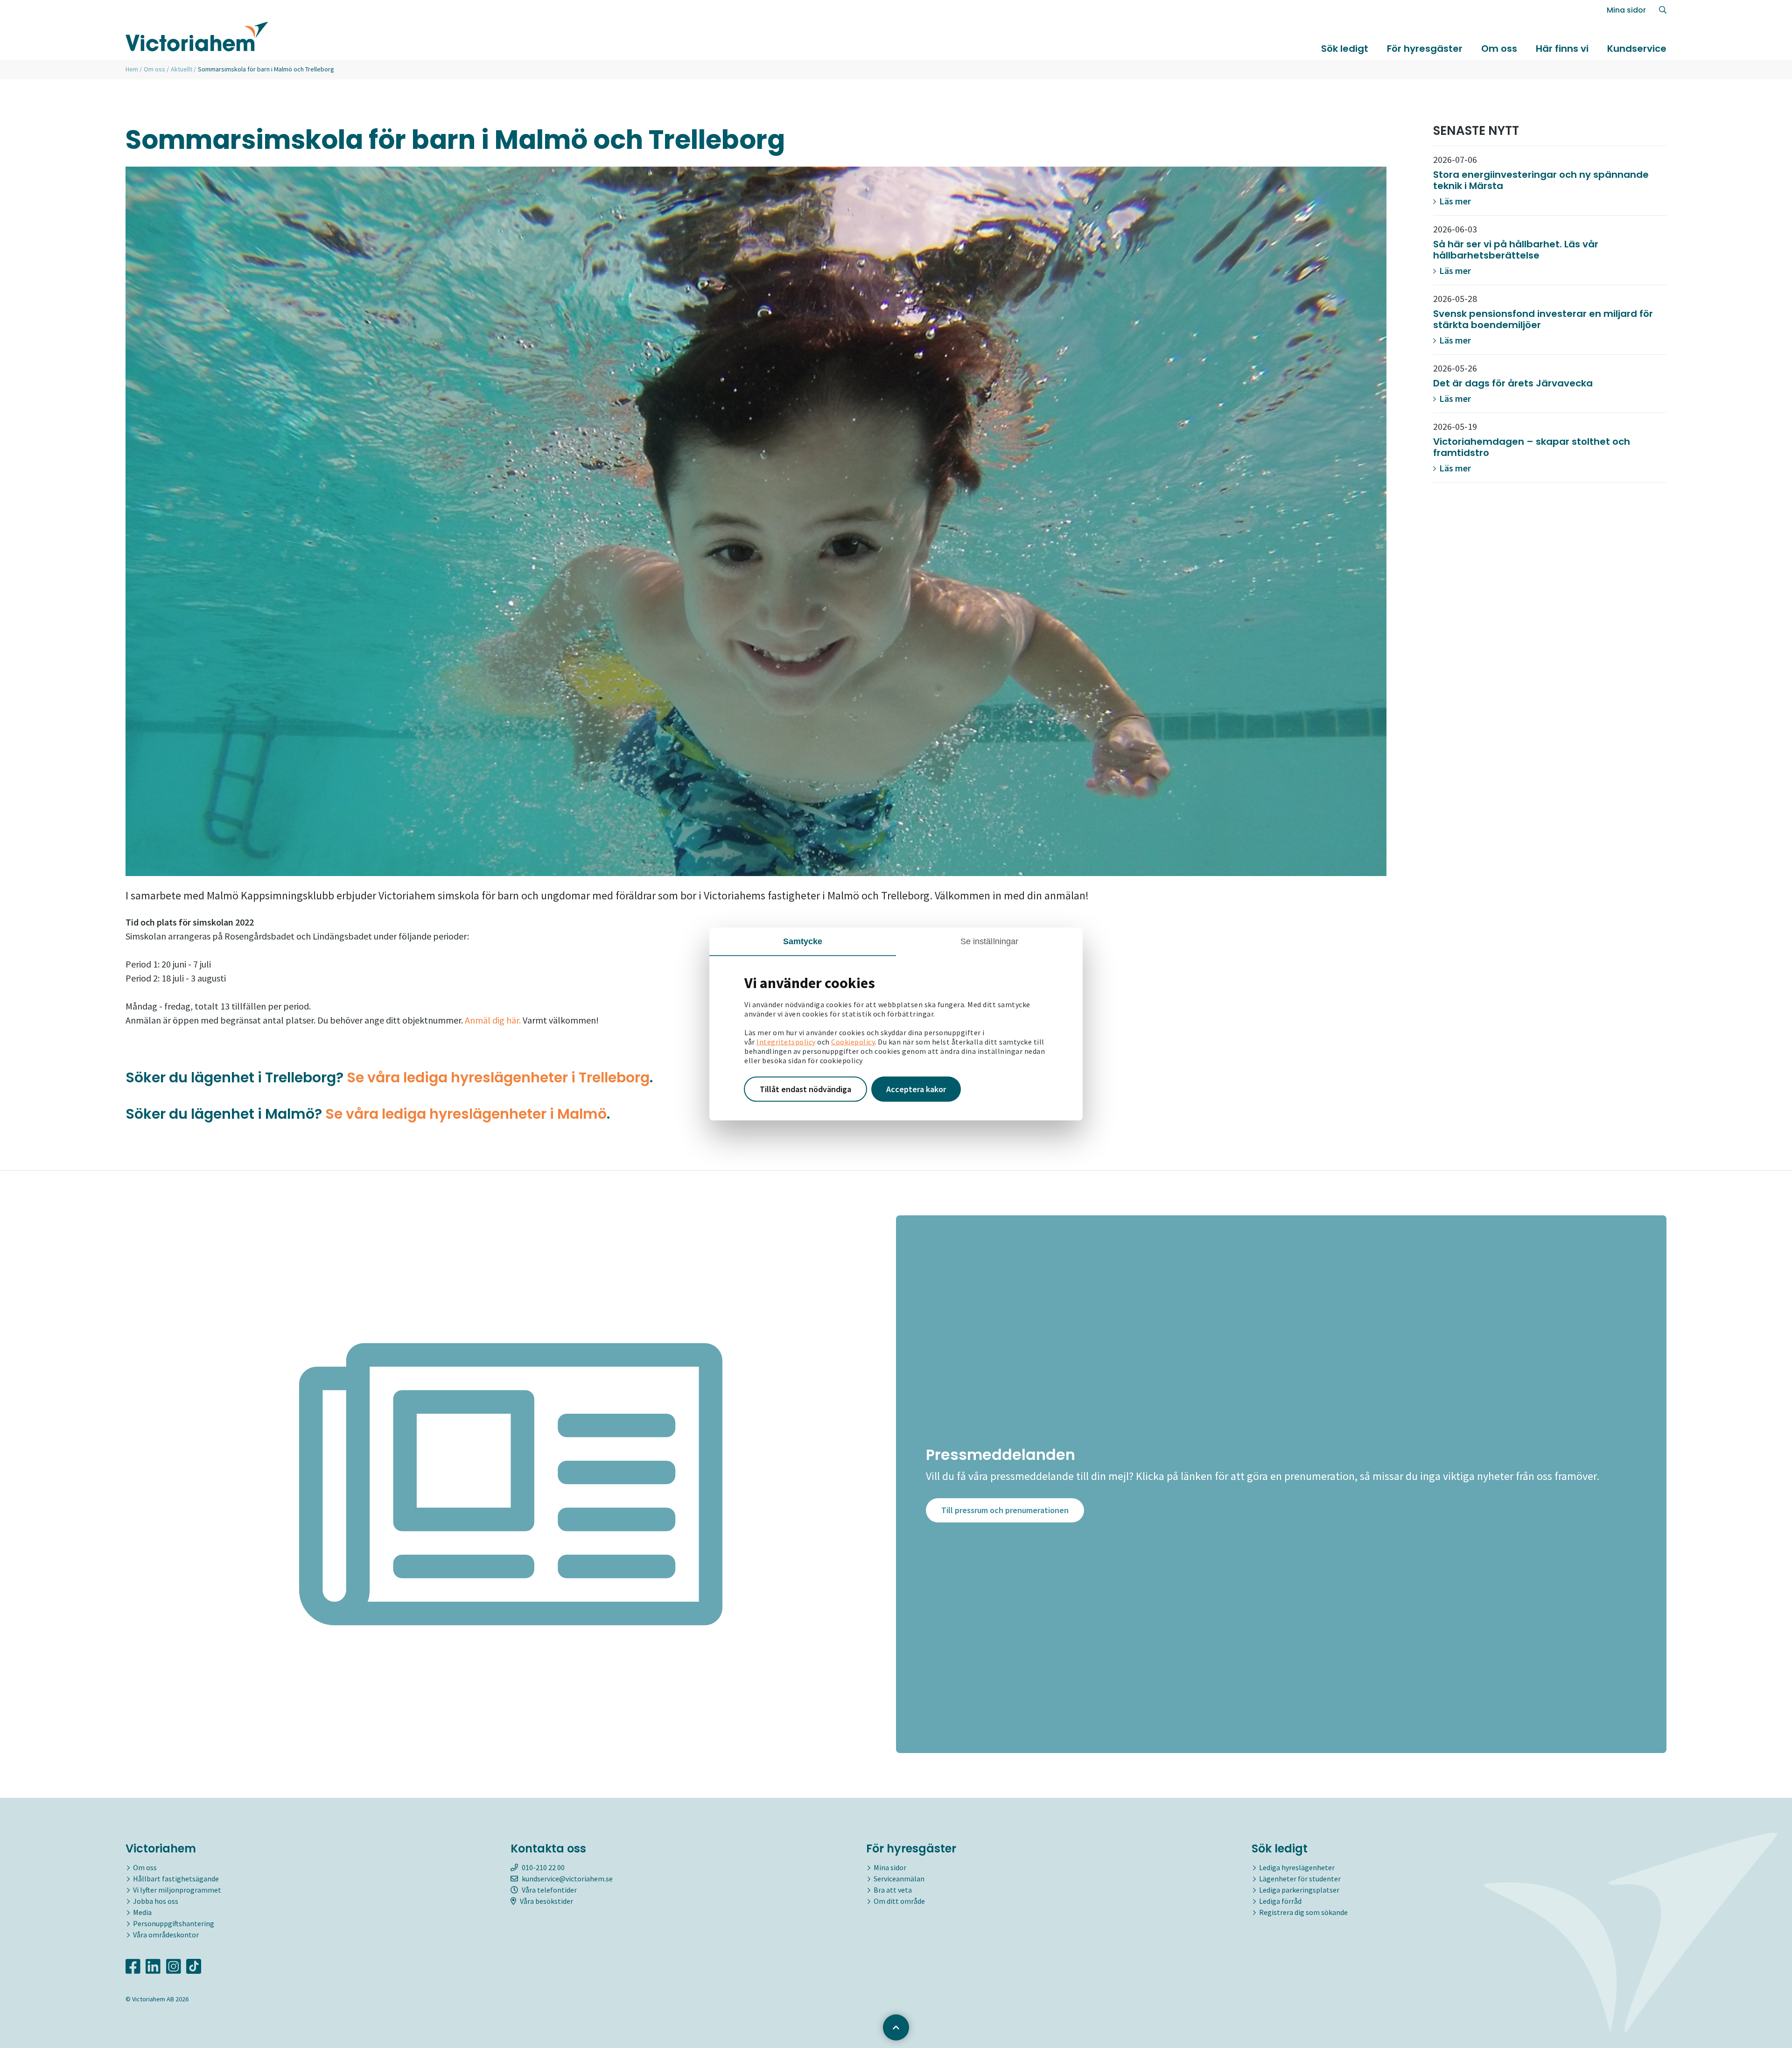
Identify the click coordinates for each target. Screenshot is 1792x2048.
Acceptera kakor (916, 1089)
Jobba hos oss (156, 1901)
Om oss (1499, 49)
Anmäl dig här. (493, 1020)
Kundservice (1637, 49)
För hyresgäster (1425, 49)
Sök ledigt (1345, 49)
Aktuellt (182, 69)
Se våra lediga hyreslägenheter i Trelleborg (498, 1077)
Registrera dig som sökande (1303, 1912)
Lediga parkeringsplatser (1299, 1890)
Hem (132, 69)
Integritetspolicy (786, 1042)
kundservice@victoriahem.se (567, 1879)
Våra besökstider (546, 1901)
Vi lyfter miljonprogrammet (177, 1890)
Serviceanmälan (899, 1879)
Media (142, 1912)
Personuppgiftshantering (174, 1923)
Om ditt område (899, 1901)
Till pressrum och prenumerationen (1005, 1510)
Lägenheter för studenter (1300, 1879)
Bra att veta (893, 1890)
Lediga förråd (1280, 1901)
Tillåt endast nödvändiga (805, 1089)
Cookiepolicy (853, 1042)
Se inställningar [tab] (990, 941)
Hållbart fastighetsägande (176, 1879)
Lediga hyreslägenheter (1297, 1867)
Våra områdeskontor (166, 1935)
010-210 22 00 (543, 1867)
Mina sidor (1626, 10)
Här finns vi (1562, 49)
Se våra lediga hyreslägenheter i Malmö (466, 1114)
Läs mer (1454, 201)
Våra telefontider (549, 1890)
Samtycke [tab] (803, 941)
